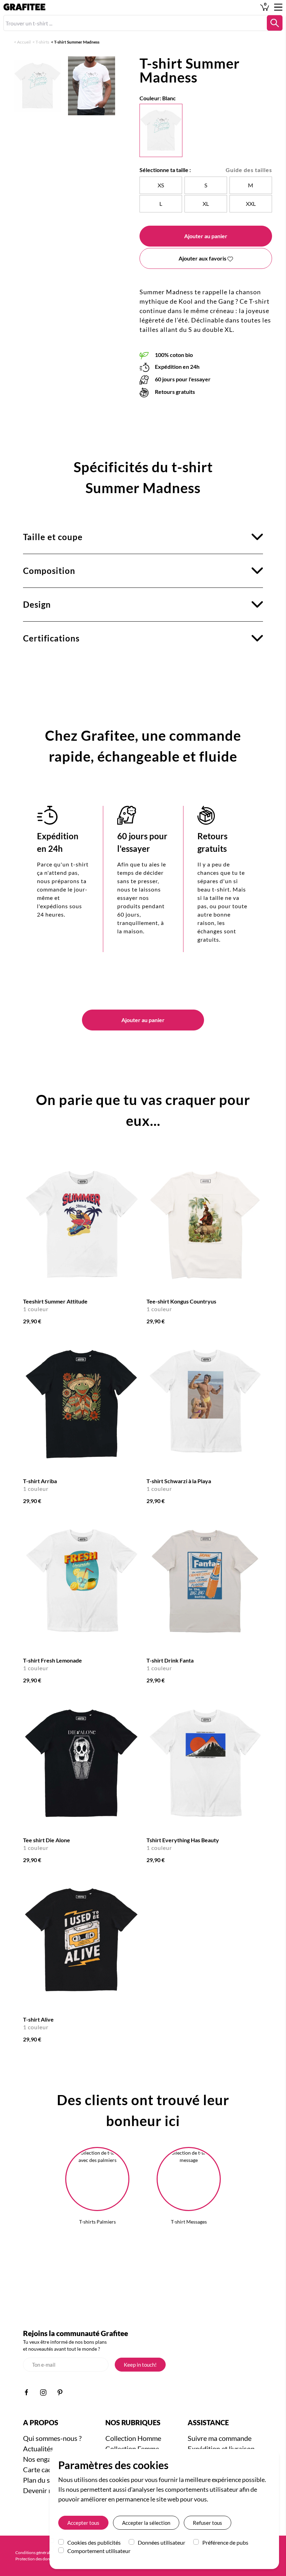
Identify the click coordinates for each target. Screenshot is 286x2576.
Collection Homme (133, 2438)
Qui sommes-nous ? (52, 2438)
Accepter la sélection (146, 2523)
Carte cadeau (43, 2469)
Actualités (38, 2449)
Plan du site (40, 2480)
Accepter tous (83, 2523)
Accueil (24, 42)
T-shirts (42, 42)
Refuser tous (208, 2523)
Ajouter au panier (206, 236)
